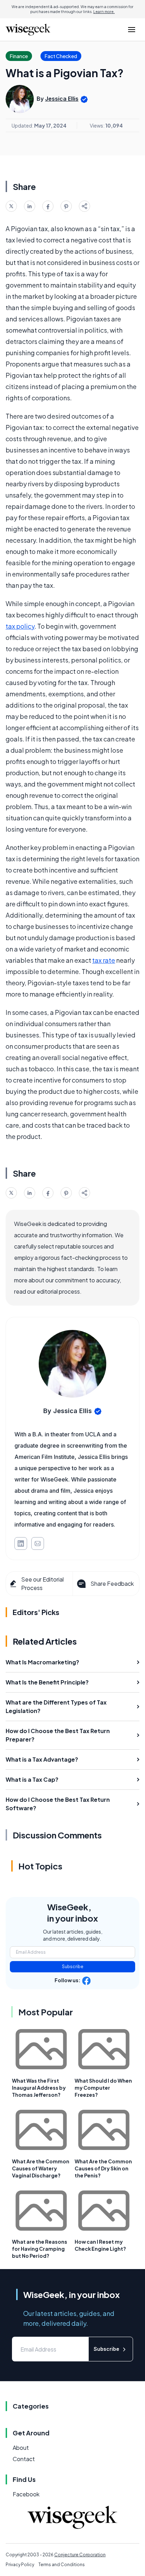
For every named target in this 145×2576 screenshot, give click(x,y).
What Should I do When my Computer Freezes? (103, 2088)
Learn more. (104, 12)
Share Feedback (112, 1583)
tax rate (104, 960)
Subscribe (73, 1967)
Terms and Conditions (62, 2565)
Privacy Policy (20, 2565)
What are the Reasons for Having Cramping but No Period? (40, 2249)
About (21, 2448)
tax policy (20, 626)
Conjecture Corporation (80, 2555)
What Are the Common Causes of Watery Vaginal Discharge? (41, 2168)
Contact (24, 2459)
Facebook (26, 2494)
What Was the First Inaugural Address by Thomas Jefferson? (39, 2088)
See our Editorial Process (42, 1583)
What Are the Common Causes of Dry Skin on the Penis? (103, 2168)
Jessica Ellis (62, 99)
